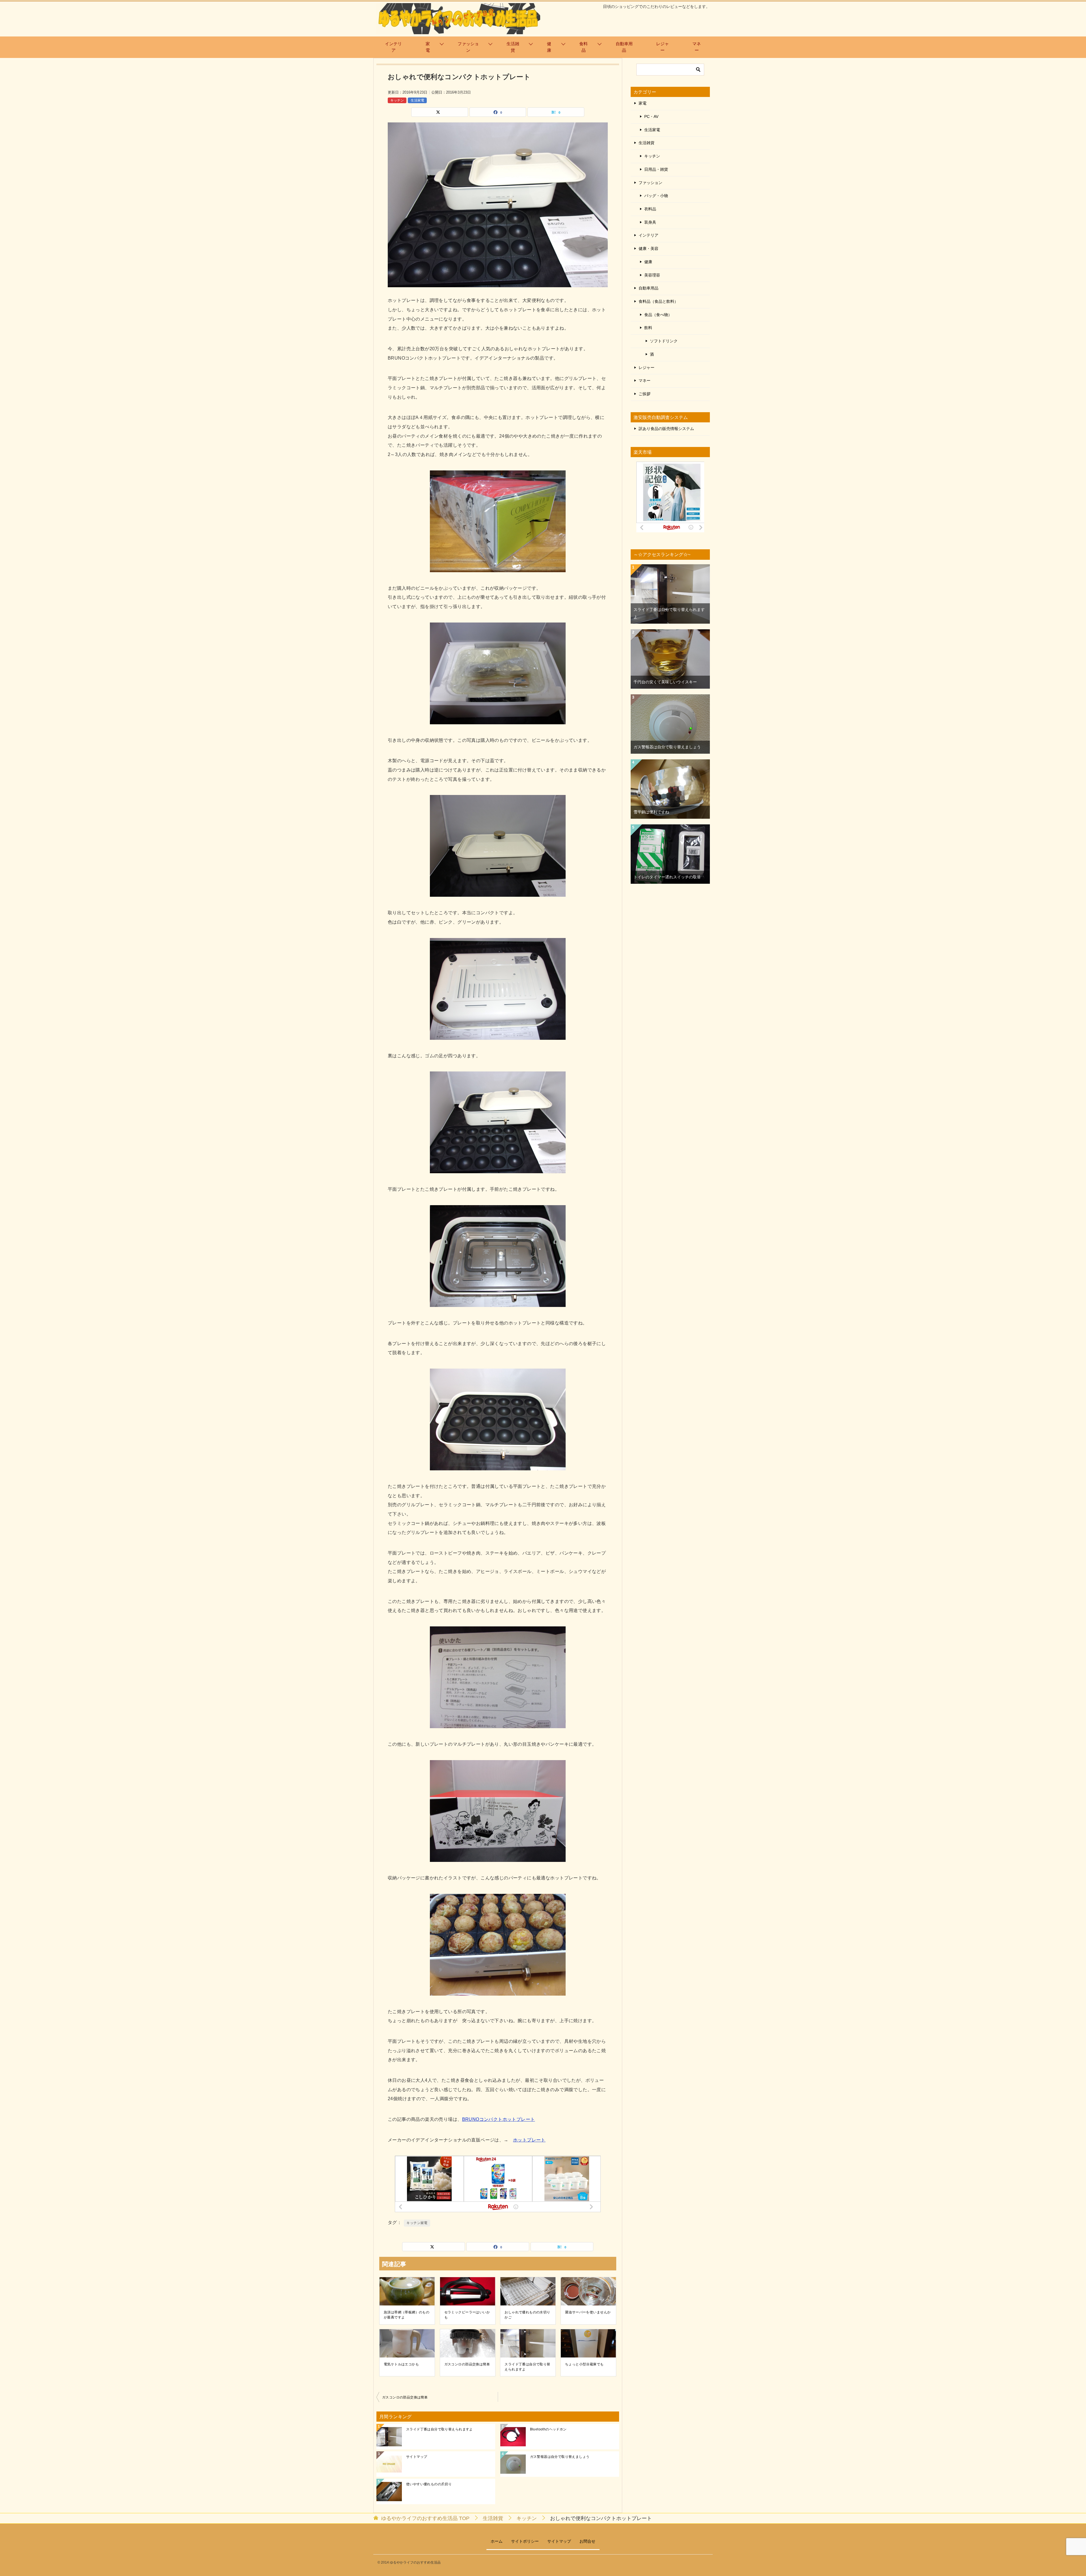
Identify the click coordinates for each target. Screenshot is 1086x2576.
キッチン (397, 100)
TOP (425, 2518)
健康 (549, 47)
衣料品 (650, 209)
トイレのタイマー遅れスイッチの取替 (667, 877)
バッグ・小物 (656, 196)
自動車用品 (624, 47)
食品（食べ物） (658, 315)
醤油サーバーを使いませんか (588, 2312)
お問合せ (587, 2541)
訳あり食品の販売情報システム (666, 429)
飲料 (648, 328)
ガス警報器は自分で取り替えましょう (560, 2457)
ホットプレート (529, 2140)
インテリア (393, 47)
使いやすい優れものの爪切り (429, 2484)
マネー (697, 47)
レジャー (662, 47)
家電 (428, 47)
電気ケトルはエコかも (401, 2364)
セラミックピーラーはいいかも (467, 2315)
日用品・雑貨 (656, 169)
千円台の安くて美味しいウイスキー (665, 682)
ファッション (468, 47)
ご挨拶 (645, 394)
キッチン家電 (417, 2223)
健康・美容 (648, 248)
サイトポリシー (525, 2541)
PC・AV (651, 116)
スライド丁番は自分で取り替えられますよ (527, 2367)
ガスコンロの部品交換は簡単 (467, 2364)
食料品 (583, 47)
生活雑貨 (513, 47)
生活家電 (417, 100)
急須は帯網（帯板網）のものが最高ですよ (407, 2315)
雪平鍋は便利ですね (651, 812)
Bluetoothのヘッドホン (548, 2429)
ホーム (497, 2541)
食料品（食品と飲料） (658, 301)
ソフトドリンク (664, 341)
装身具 (650, 222)
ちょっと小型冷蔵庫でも (584, 2364)
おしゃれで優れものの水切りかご (527, 2315)
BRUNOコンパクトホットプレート (499, 2119)
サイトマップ (417, 2457)
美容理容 (652, 275)
